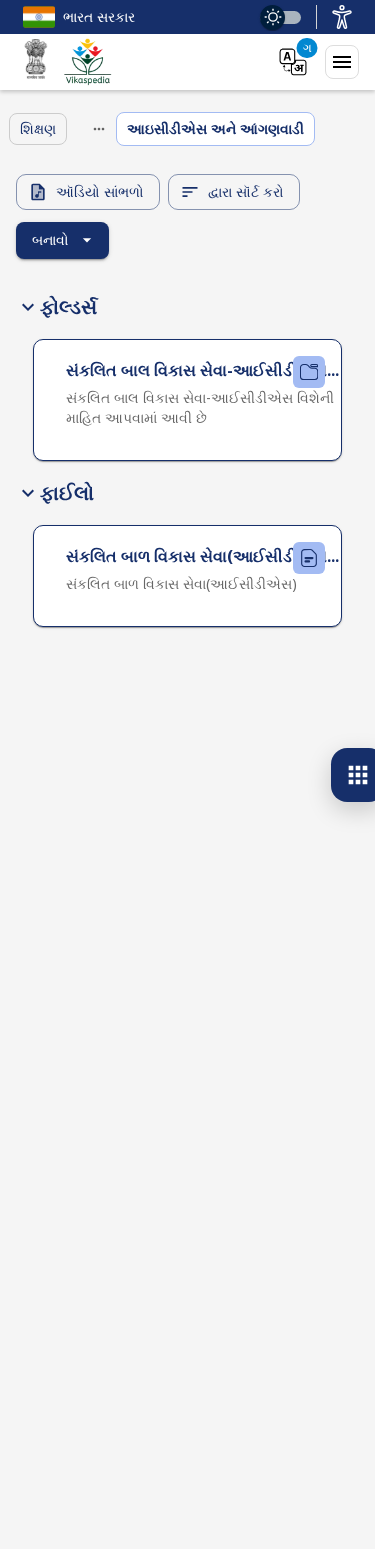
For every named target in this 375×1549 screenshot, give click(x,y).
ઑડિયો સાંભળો (100, 191)
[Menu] (342, 62)
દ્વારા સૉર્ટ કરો (246, 191)
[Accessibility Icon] (342, 17)
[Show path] (99, 129)
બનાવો (50, 239)
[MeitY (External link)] (36, 62)
